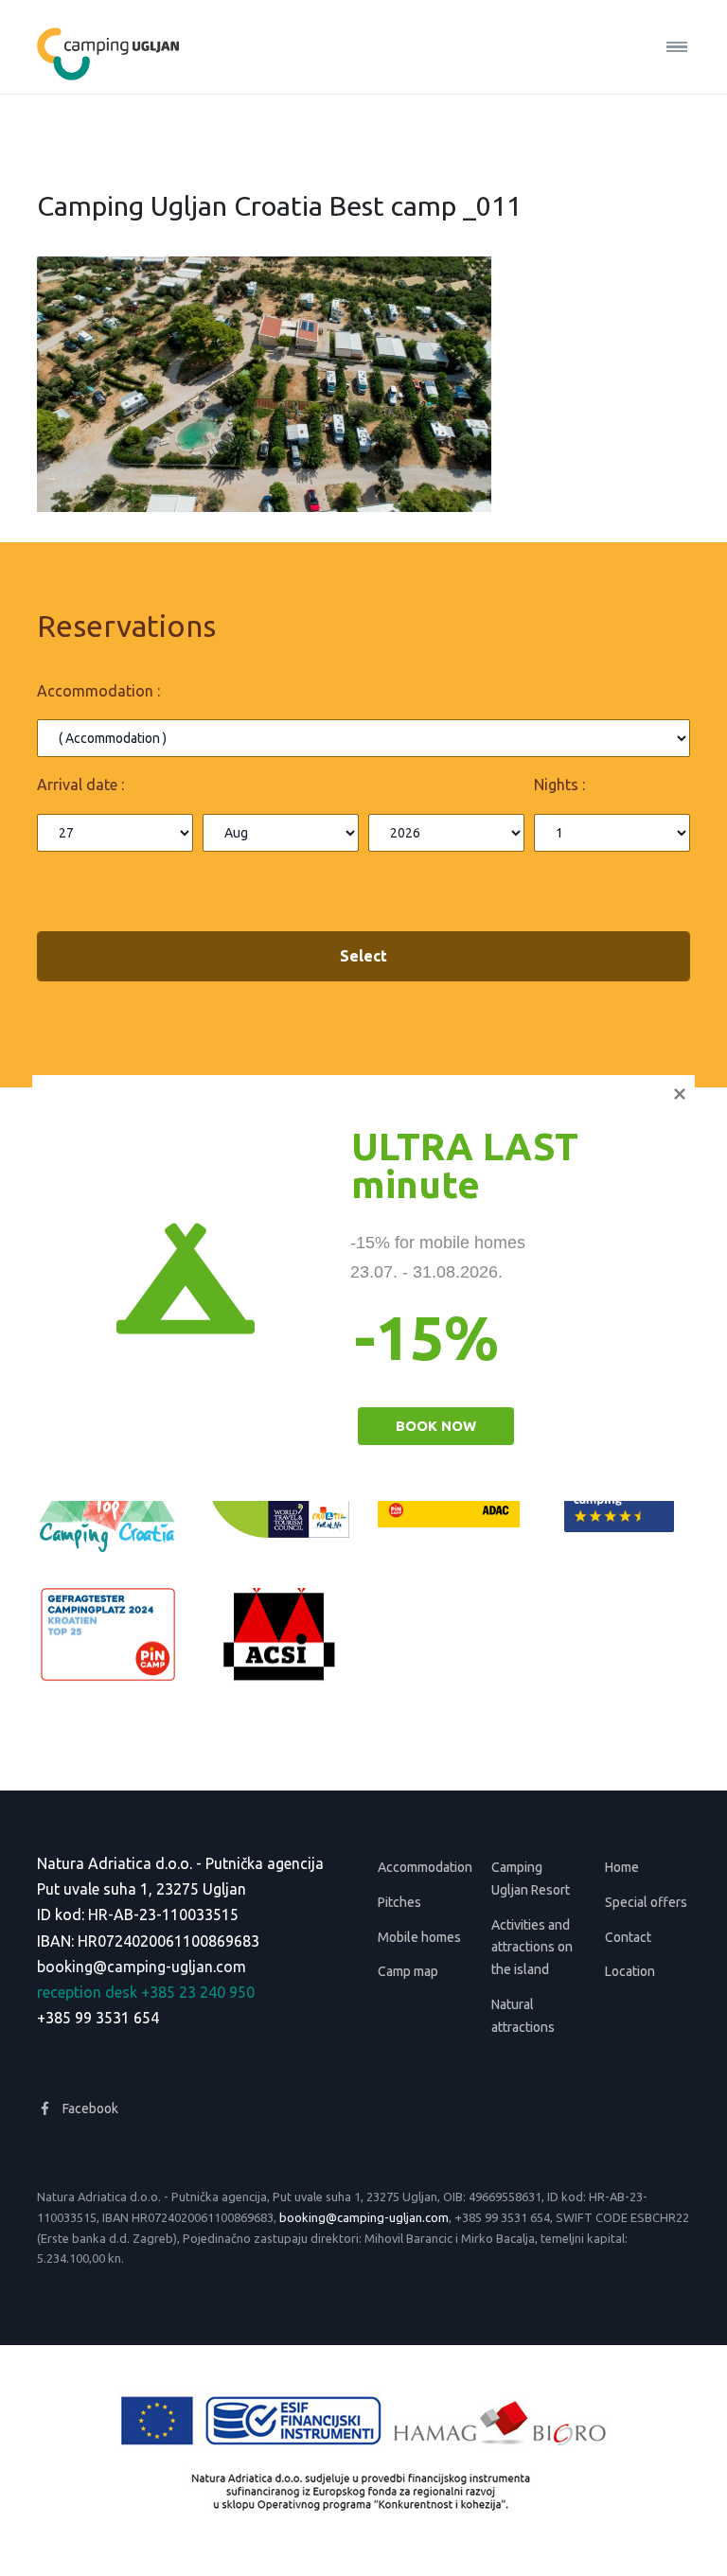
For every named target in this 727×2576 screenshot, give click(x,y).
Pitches (399, 1902)
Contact (628, 1937)
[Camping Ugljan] (108, 47)
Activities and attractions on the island (532, 1948)
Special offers (646, 1902)
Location (630, 1971)
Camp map (408, 1971)
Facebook (89, 2108)
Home (622, 1867)
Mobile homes (419, 1937)
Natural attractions (523, 2016)
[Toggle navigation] (669, 47)
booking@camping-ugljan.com (142, 1967)
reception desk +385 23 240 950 (146, 1992)
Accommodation (420, 1867)
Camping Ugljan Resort (531, 1879)
